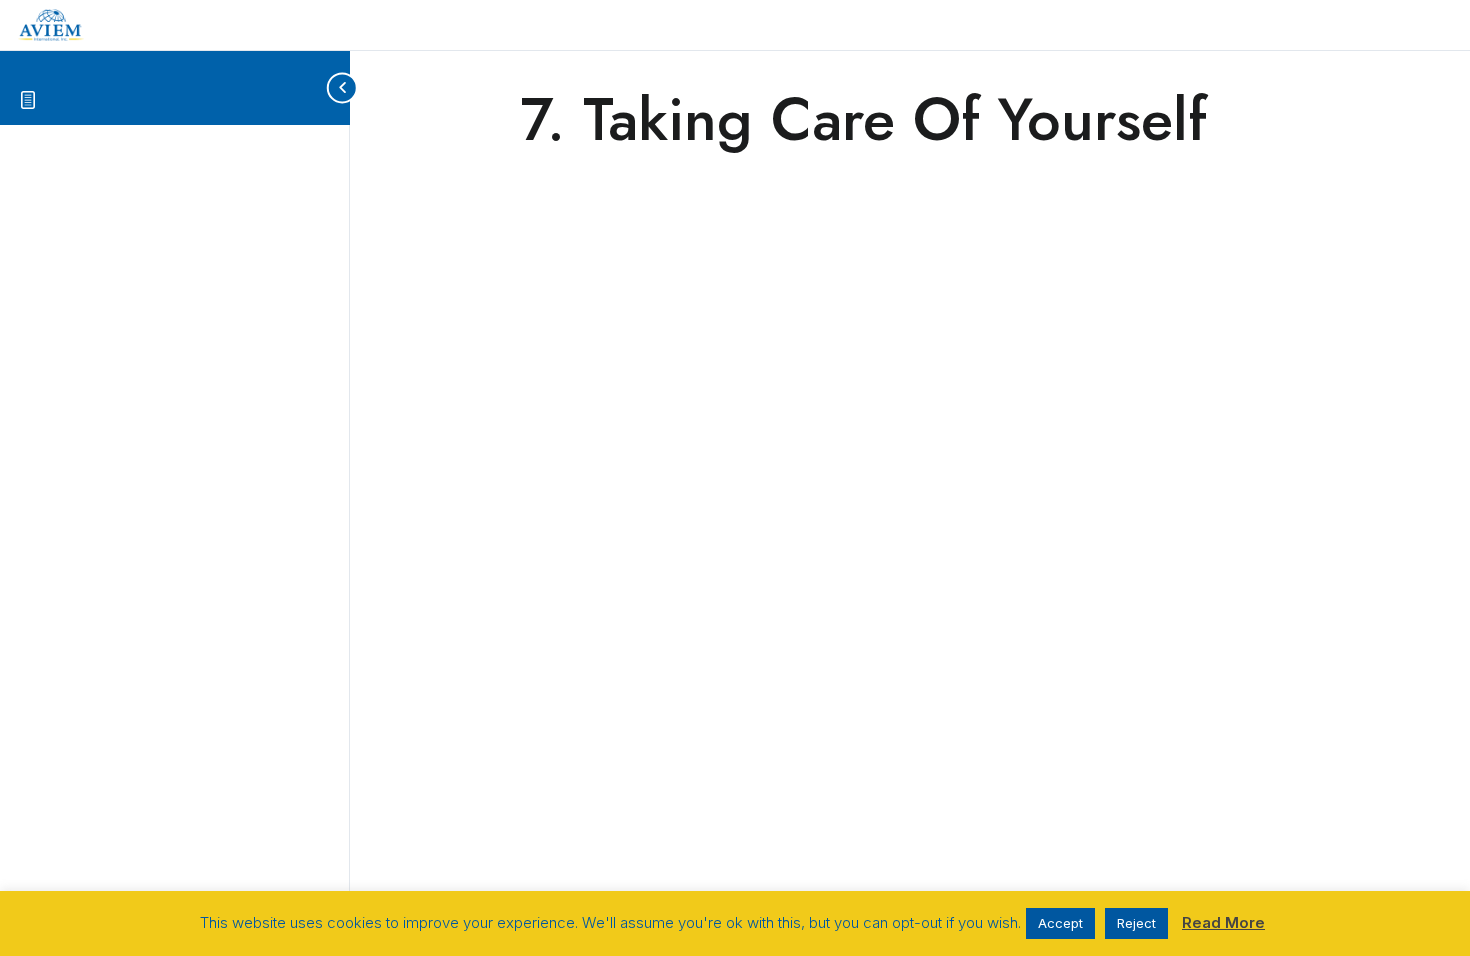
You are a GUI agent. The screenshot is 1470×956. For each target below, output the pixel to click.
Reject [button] (1136, 923)
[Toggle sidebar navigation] (334, 87)
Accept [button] (1060, 923)
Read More (1223, 922)
